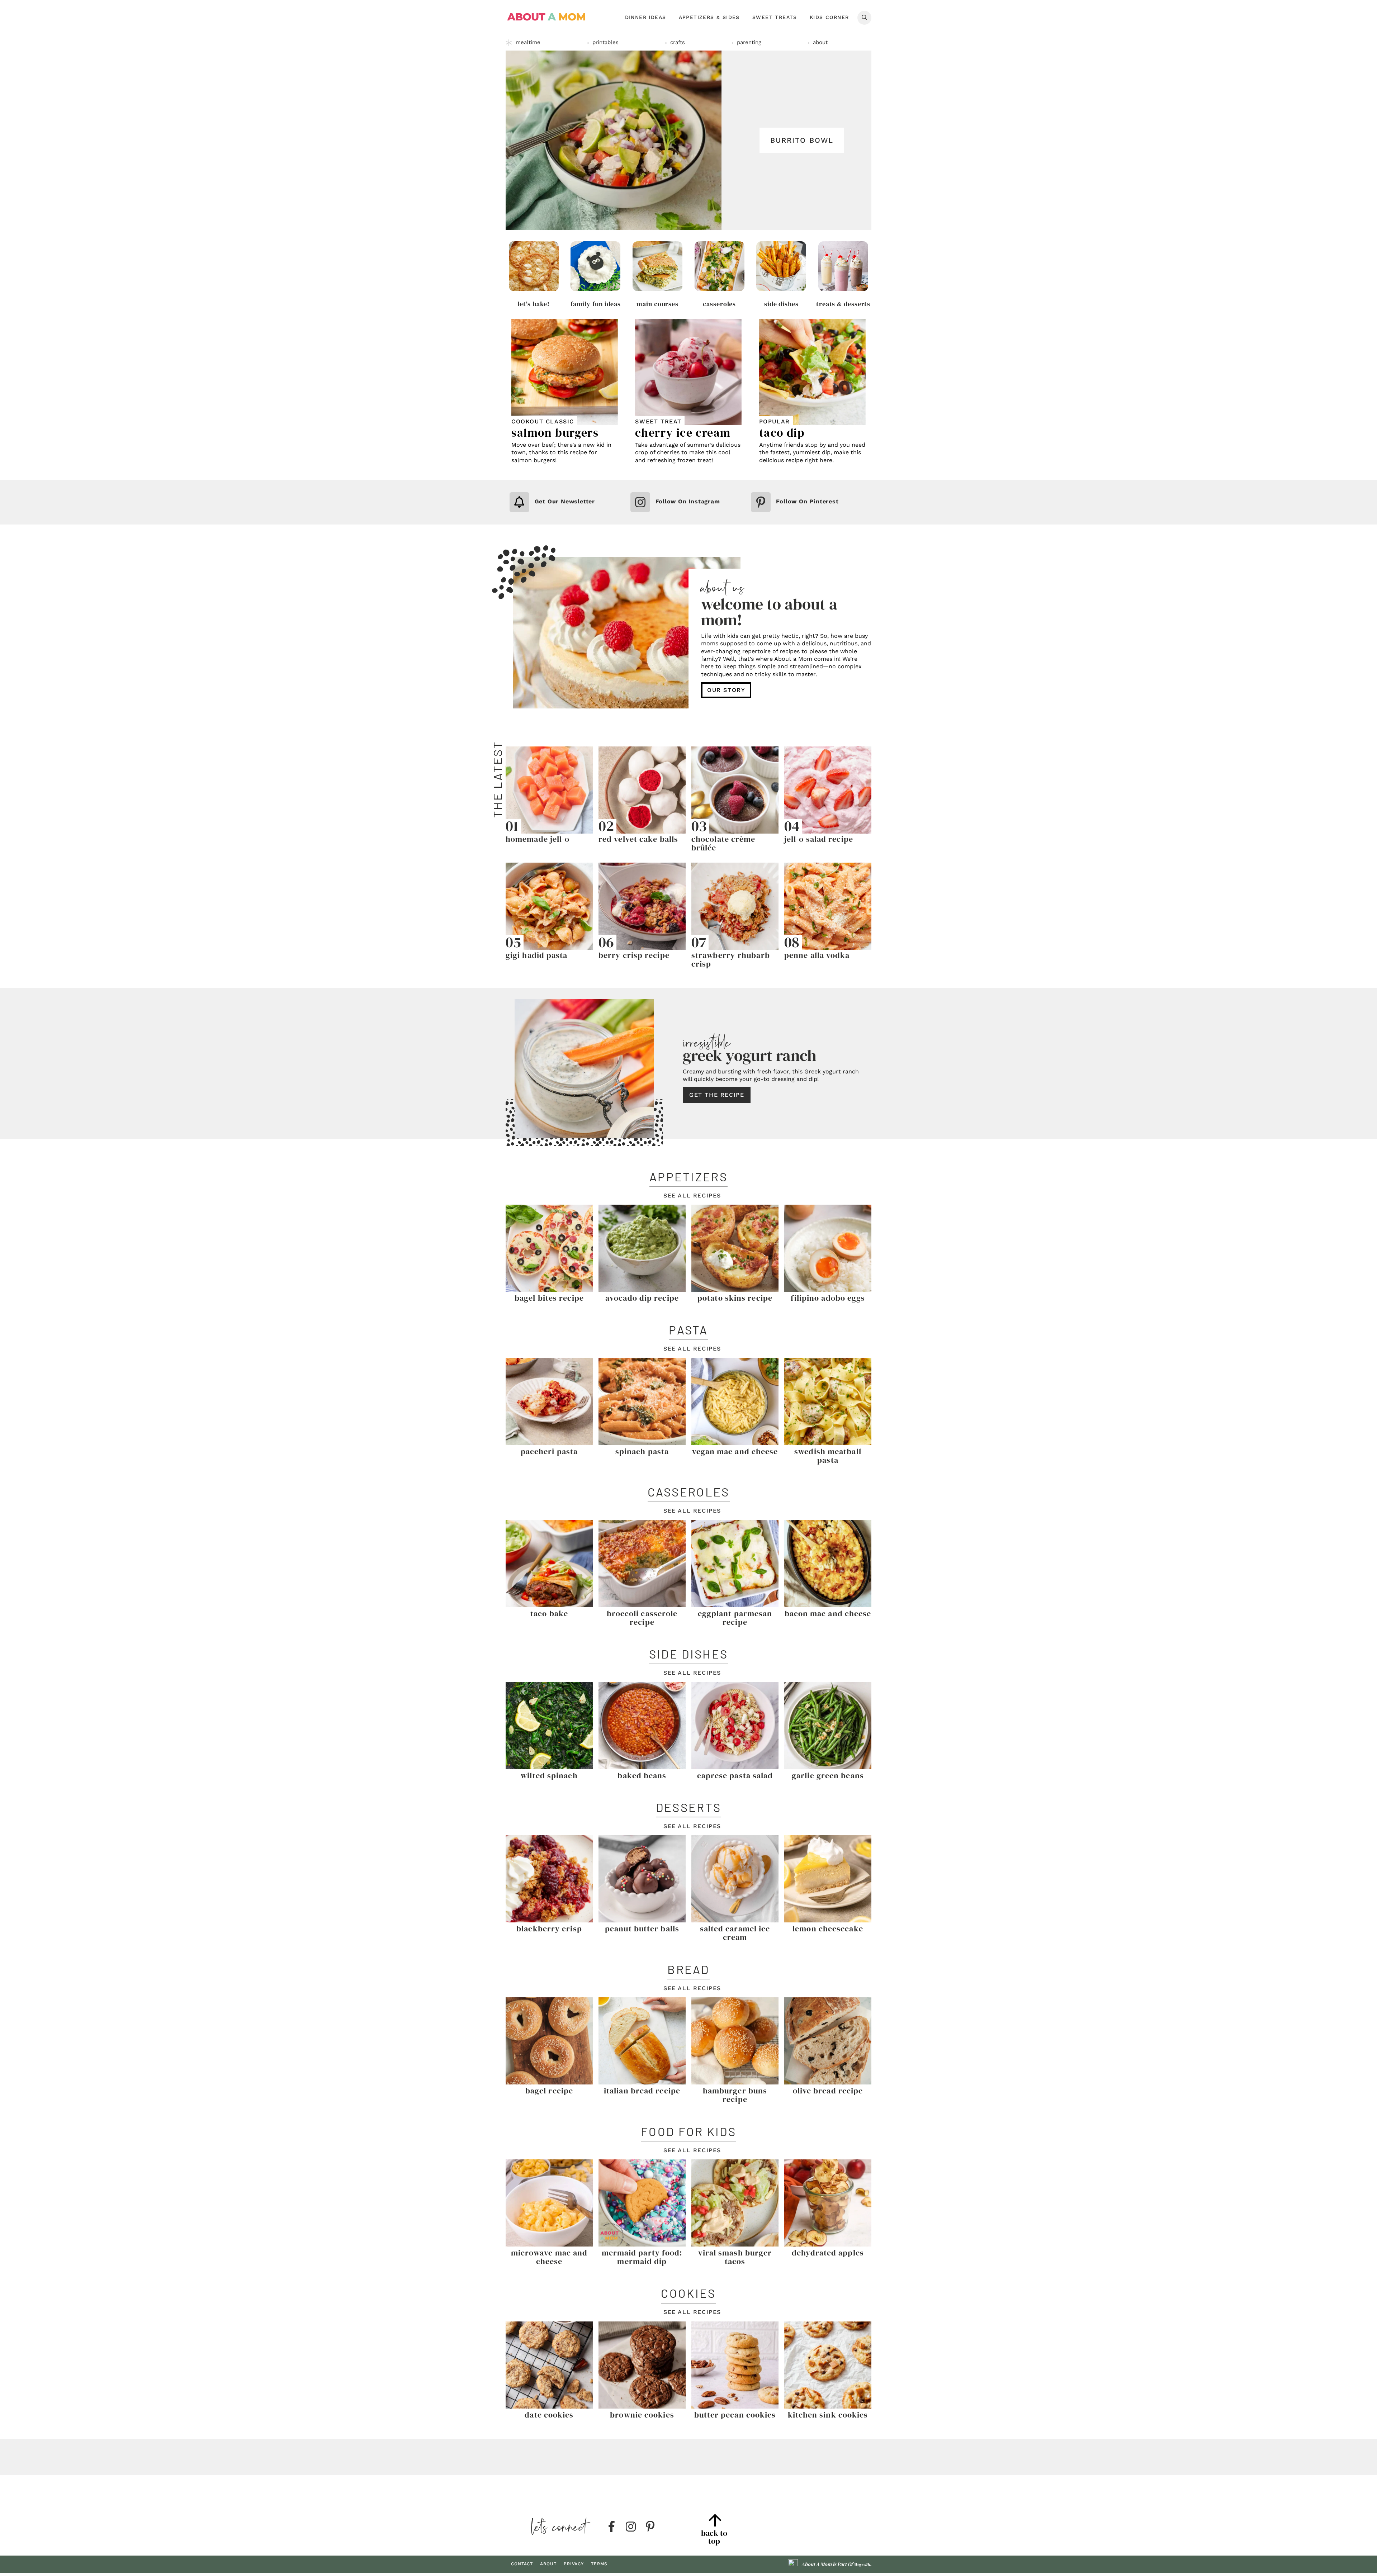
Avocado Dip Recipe (642, 1298)
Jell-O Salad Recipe (819, 839)
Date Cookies (549, 2415)
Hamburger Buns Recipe (735, 2095)
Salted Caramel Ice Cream (735, 1933)
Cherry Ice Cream (683, 433)
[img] (611, 2527)
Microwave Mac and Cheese (549, 2257)
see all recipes (692, 1196)
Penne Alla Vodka (817, 955)
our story (726, 690)
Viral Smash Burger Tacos (735, 2257)
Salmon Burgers (555, 433)
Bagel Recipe (549, 2091)
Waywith (862, 2565)
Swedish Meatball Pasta (828, 1456)
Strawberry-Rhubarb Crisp (731, 959)
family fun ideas (596, 304)
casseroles (719, 304)
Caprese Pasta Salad (735, 1775)
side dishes (781, 304)
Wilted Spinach (549, 1775)
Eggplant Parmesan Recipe (735, 1618)
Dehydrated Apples (828, 2253)
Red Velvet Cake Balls (638, 839)
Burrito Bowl (802, 140)
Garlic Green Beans (828, 1775)
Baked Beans (642, 1775)
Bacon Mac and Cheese (828, 1613)
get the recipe (717, 1095)
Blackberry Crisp (549, 1929)
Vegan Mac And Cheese (735, 1451)
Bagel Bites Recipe (549, 1298)
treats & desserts (843, 304)
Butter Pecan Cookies (735, 2415)
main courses (657, 304)
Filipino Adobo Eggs (828, 1298)
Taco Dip (782, 433)
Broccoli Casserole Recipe (642, 1618)
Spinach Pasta (642, 1451)
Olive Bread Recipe (828, 2091)
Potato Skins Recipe (735, 1298)
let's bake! (534, 304)
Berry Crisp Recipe (634, 955)
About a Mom (547, 17)
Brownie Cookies (642, 2415)
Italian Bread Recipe (642, 2091)
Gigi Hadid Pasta (537, 955)
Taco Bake (549, 1613)
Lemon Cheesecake (828, 1929)
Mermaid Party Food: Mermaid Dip (642, 2257)
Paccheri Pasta (549, 1451)
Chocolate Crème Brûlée (723, 843)
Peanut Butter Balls (642, 1929)
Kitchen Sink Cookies (828, 2415)
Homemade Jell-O (538, 839)
